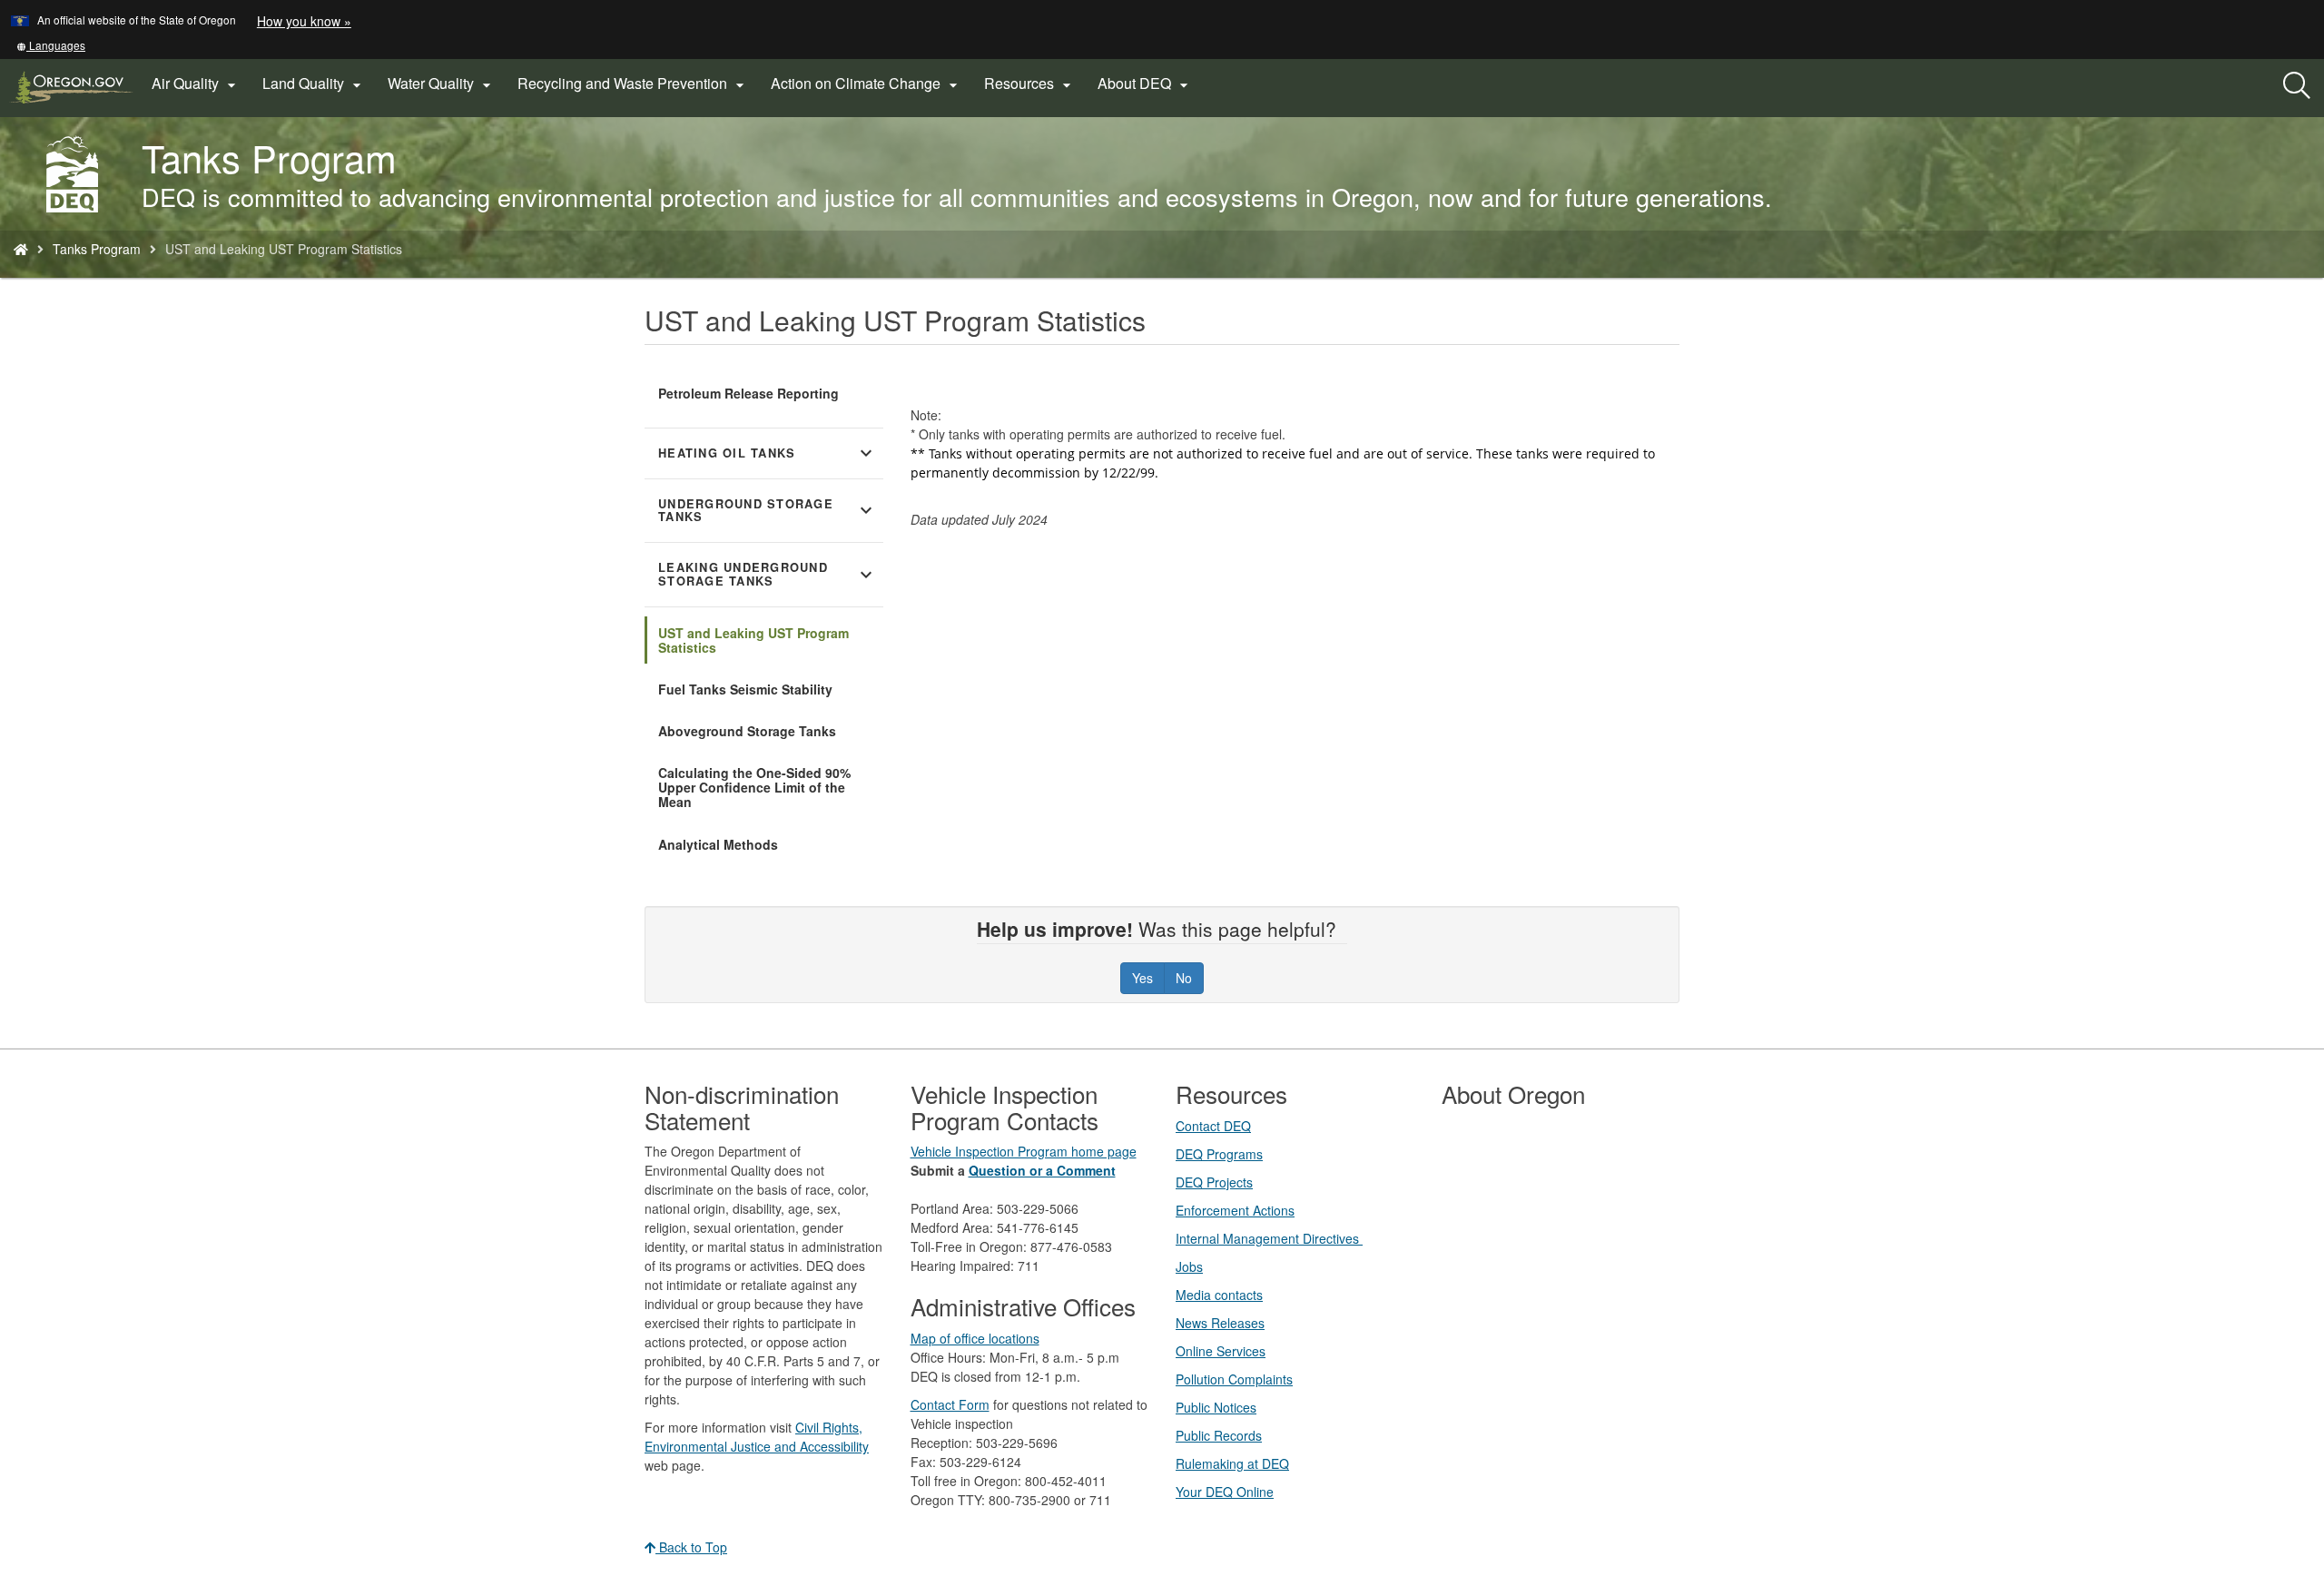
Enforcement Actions (1235, 1210)
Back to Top (691, 1547)
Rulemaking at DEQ (1232, 1463)
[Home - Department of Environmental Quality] (21, 249)
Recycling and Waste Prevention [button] (633, 84)
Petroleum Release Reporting (748, 393)
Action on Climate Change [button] (867, 84)
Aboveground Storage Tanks (747, 731)
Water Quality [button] (442, 84)
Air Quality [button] (196, 84)
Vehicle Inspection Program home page (1024, 1151)
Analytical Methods (718, 844)
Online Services (1221, 1351)
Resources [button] (1030, 84)
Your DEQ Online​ (1225, 1492)
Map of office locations (975, 1338)
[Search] (2297, 86)
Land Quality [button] (314, 84)
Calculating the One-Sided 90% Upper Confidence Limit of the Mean (754, 787)
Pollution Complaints (1234, 1379)
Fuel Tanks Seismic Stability (745, 689)
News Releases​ (1220, 1323)
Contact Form (950, 1404)
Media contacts (1219, 1295)
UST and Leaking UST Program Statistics (753, 640)
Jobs (1189, 1266)
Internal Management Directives (1269, 1238)
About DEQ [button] (1145, 84)
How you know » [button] (304, 21)
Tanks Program (97, 249)
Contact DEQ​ (1213, 1126)
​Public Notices (1216, 1407)
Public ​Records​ (1219, 1435)
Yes (1142, 978)
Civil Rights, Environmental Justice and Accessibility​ (757, 1437)
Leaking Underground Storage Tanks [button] (768, 574)
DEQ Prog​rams (1219, 1154)
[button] (51, 45)
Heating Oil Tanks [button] (768, 453)
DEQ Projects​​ (1214, 1182)
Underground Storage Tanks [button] (768, 511)
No (1184, 978)
